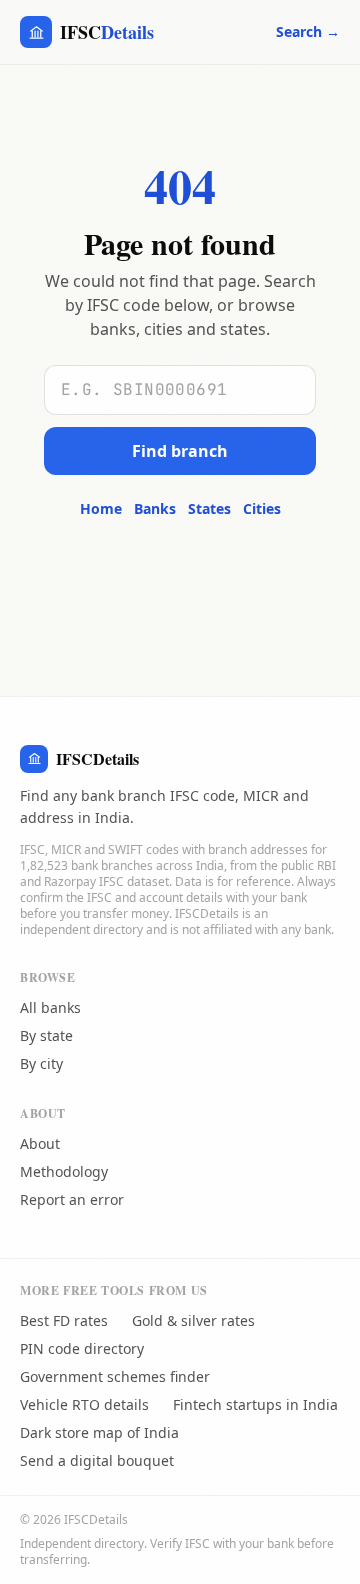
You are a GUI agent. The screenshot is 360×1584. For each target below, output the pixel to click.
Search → (308, 31)
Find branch (180, 451)
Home (101, 508)
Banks (155, 508)
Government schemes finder (115, 1376)
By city (41, 1063)
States (209, 508)
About (40, 1143)
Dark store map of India (99, 1432)
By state (46, 1035)
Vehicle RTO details (84, 1404)
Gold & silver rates (193, 1320)
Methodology (64, 1171)
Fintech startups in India (255, 1404)
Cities (262, 508)
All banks (50, 1007)
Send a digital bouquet (97, 1460)
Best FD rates (64, 1320)
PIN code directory (82, 1348)
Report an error (72, 1199)
